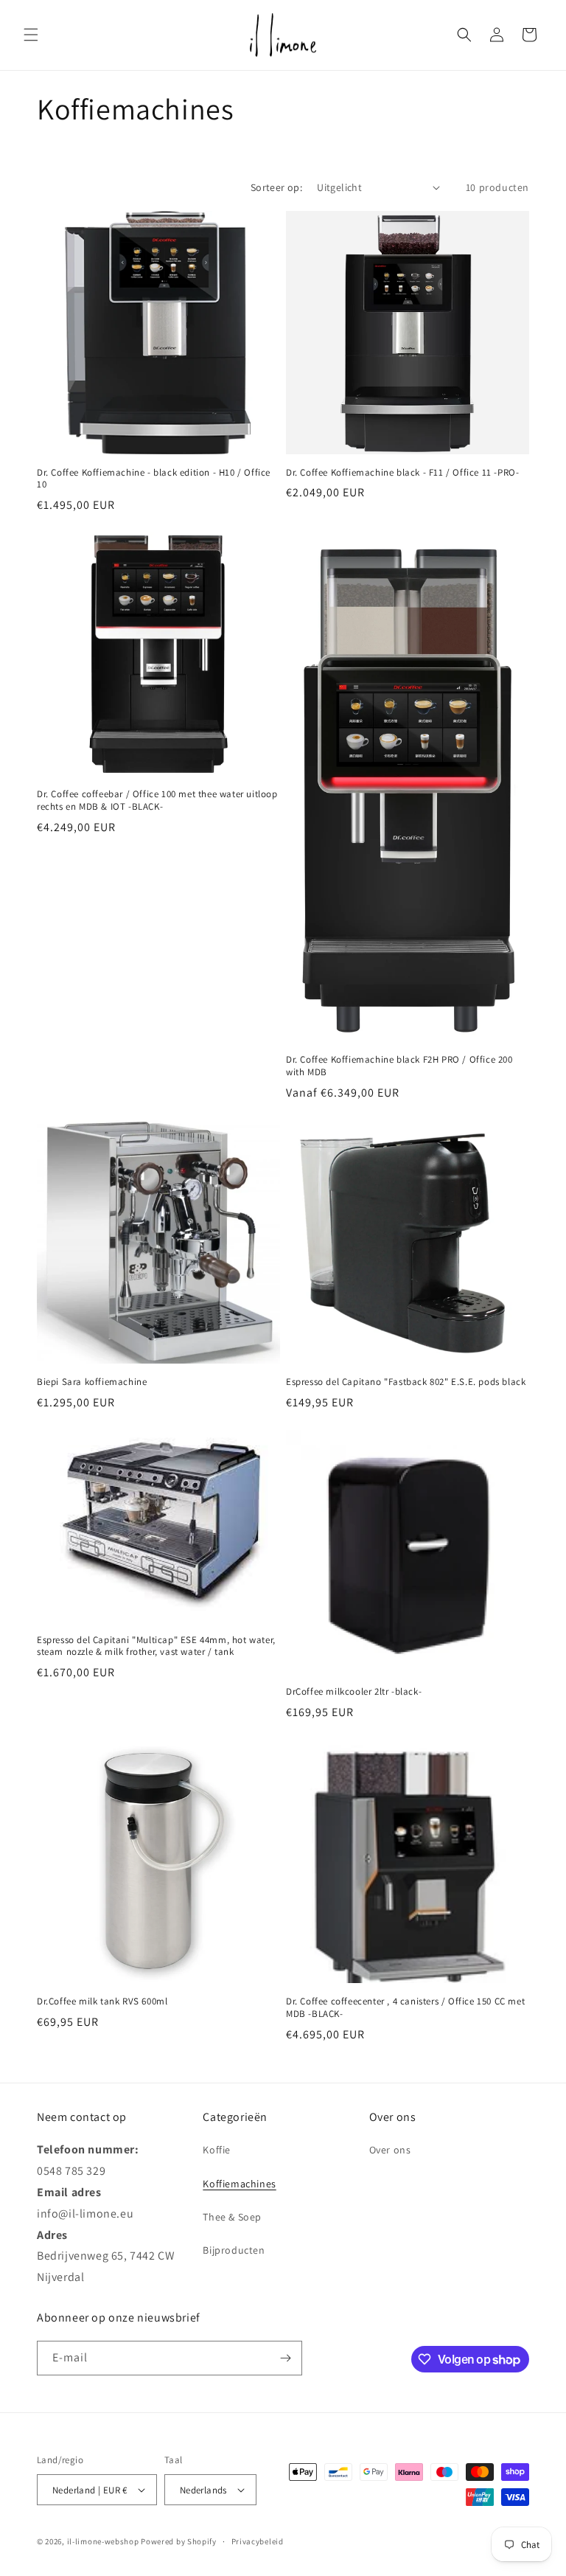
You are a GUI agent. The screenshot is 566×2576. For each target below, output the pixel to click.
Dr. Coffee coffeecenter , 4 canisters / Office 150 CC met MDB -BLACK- (405, 2008)
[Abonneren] (285, 2358)
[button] (31, 35)
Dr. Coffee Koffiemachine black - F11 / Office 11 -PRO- (402, 473)
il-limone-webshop (103, 2541)
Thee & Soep (232, 2217)
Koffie (217, 2150)
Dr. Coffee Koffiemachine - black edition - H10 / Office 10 (154, 479)
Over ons (390, 2150)
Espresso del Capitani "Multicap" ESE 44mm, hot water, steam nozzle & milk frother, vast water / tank (156, 1646)
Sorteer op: (276, 187)
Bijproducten (234, 2250)
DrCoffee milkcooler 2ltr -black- (354, 1692)
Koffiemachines (239, 2184)
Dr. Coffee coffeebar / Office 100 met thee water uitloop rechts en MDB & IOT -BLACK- (157, 801)
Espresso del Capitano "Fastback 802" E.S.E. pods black (406, 1382)
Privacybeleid (258, 2541)
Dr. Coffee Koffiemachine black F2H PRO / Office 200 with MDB (399, 1066)
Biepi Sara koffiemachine (92, 1382)
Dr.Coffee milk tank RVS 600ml (102, 2002)
